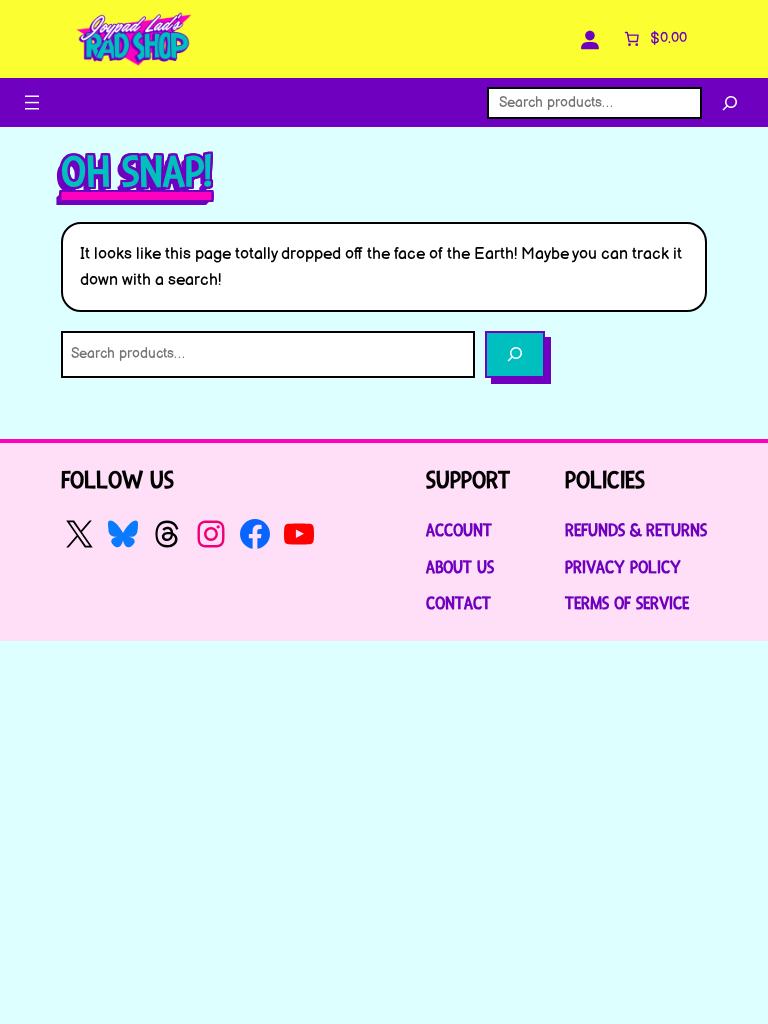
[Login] (590, 39)
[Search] (730, 103)
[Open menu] (32, 102)
